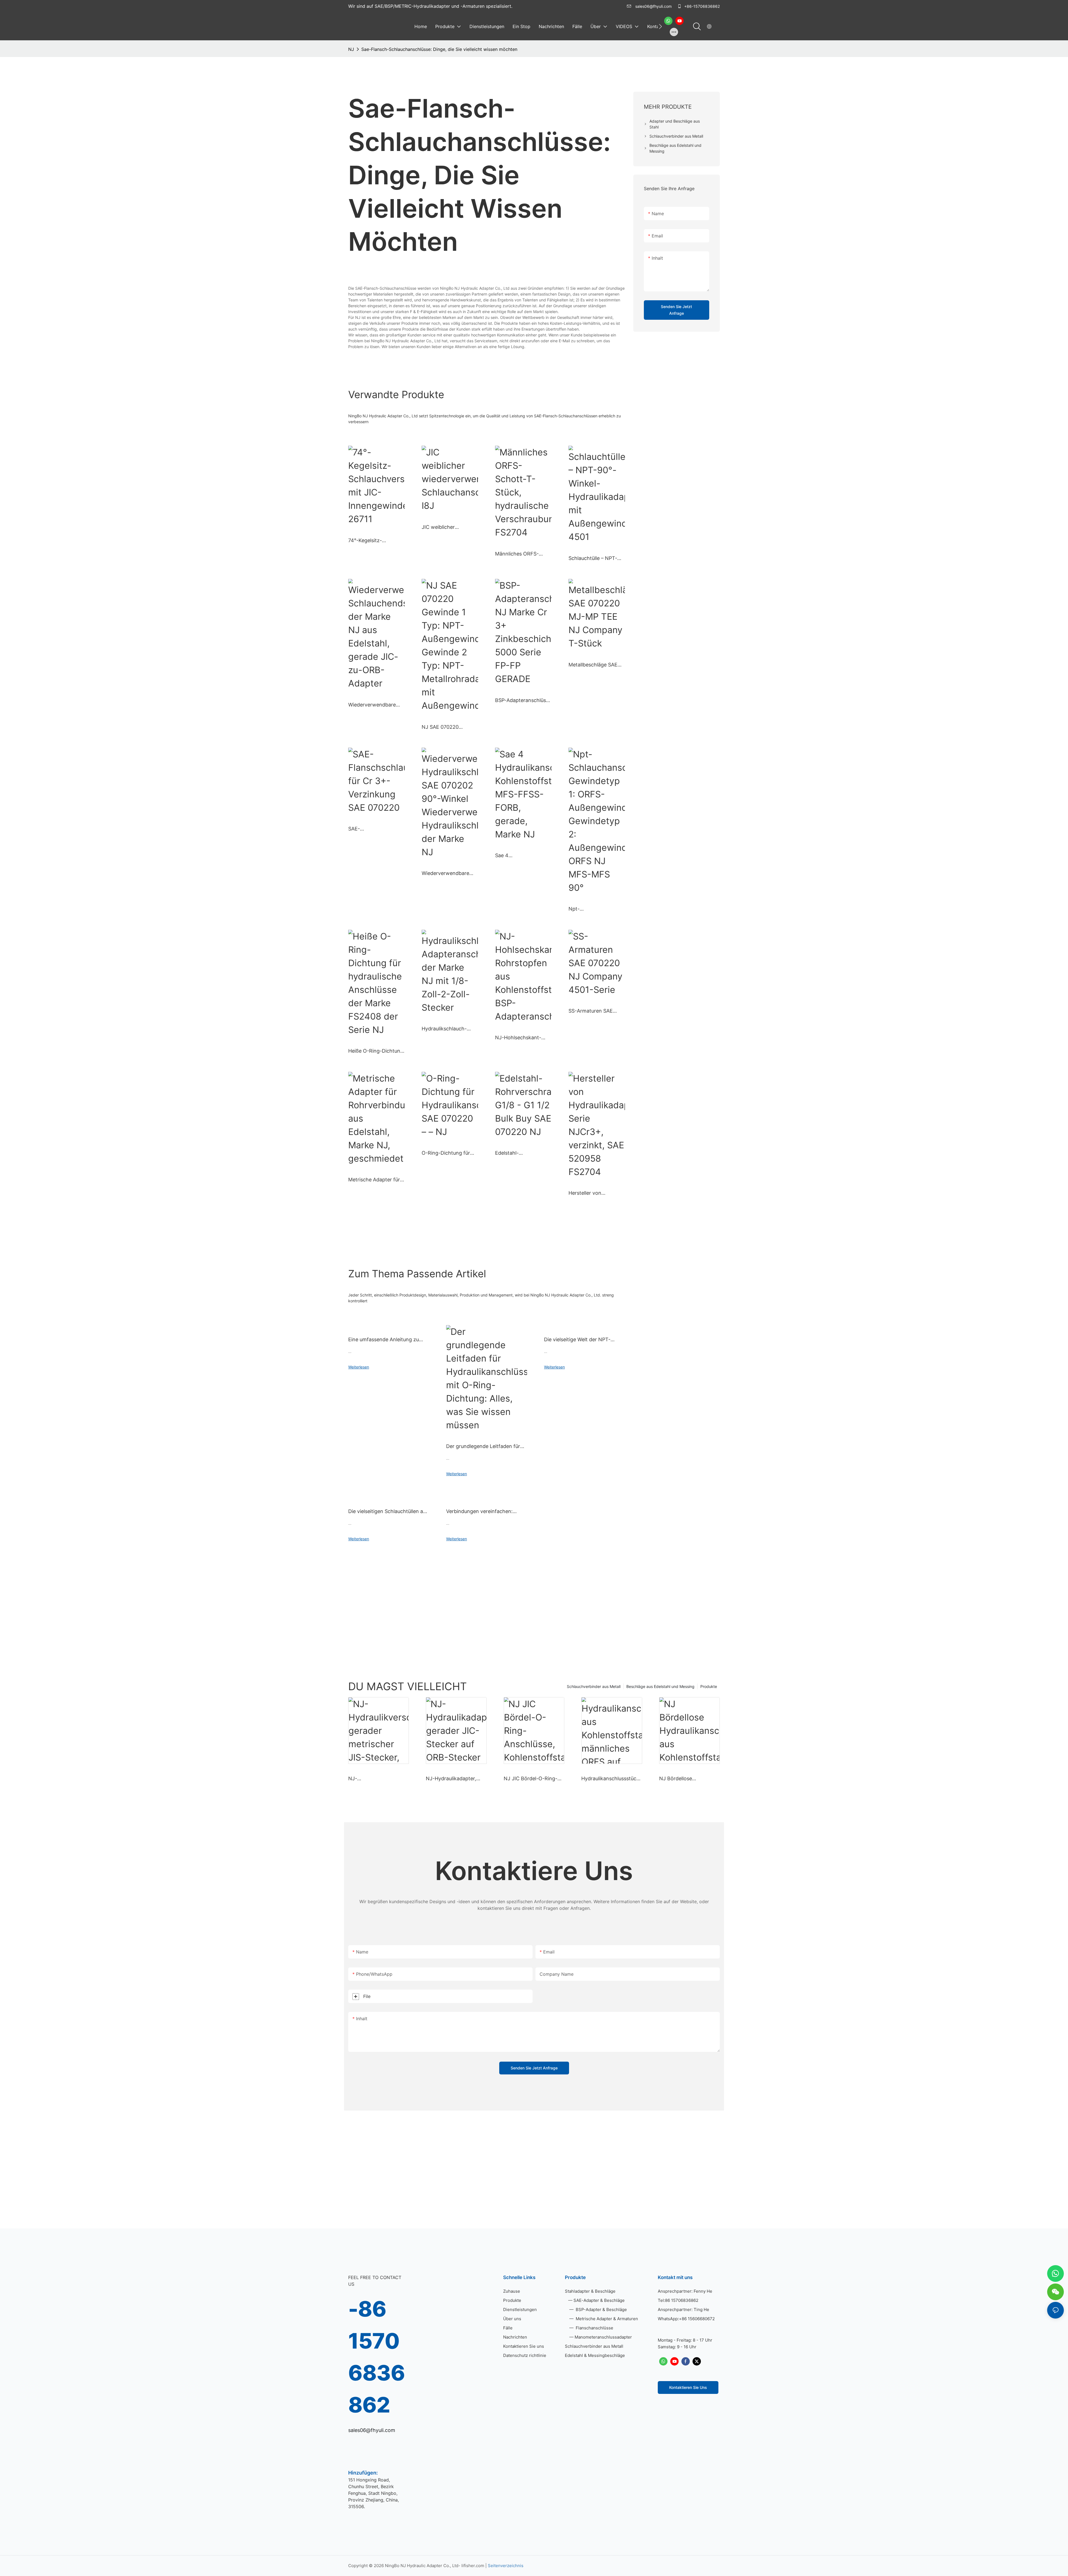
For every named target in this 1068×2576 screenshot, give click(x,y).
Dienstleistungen (520, 2310)
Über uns (512, 2319)
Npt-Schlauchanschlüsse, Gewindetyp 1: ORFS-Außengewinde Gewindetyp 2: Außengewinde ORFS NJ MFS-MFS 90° (594, 909)
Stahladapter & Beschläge (590, 2291)
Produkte (709, 1686)
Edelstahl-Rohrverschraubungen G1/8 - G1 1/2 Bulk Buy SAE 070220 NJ (521, 1153)
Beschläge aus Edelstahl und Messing (660, 1686)
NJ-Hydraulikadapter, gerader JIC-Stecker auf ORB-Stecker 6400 (454, 1779)
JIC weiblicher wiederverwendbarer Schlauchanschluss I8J (448, 527)
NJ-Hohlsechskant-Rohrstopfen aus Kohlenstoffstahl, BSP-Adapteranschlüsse (522, 1038)
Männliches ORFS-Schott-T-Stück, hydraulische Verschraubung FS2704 (523, 554)
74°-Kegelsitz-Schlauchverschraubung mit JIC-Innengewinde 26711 (375, 541)
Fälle (508, 2328)
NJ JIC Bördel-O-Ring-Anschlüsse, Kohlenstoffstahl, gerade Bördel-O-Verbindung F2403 (533, 1779)
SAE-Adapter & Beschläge (599, 2300)
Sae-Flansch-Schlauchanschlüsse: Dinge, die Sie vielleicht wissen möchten (439, 49)
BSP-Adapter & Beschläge (601, 2310)
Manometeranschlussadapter (603, 2337)
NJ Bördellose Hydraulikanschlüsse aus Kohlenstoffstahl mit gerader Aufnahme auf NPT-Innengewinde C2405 (688, 1779)
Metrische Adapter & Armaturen (606, 2319)
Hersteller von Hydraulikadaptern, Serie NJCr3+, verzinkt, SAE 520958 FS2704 (596, 1193)
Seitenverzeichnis (506, 2566)
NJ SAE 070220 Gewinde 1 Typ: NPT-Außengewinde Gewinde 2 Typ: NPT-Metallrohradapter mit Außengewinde (447, 727)
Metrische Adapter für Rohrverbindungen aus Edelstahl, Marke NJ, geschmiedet (375, 1180)
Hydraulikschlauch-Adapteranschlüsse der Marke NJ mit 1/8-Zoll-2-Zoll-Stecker (449, 1029)
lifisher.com (473, 2566)
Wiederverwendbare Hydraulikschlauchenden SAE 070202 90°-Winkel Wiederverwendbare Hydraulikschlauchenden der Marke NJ (449, 874)
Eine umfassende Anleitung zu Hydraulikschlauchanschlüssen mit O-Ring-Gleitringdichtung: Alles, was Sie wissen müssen (389, 1340)
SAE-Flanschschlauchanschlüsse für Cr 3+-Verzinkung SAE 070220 (375, 829)
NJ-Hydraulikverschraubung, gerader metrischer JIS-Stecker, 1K (378, 1779)
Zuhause (512, 2291)
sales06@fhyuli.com (653, 6)
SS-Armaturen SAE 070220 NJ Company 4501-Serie (594, 1011)
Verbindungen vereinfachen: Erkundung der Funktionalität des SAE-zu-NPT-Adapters (485, 1512)
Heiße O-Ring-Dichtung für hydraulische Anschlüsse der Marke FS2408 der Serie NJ (376, 1051)
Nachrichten (515, 2337)
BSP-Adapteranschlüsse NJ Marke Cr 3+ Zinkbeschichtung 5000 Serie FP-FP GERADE (523, 701)
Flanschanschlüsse (594, 2328)
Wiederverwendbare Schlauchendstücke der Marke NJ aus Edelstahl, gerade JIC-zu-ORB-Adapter (376, 705)
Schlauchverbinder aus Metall (594, 1686)
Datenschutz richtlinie (525, 2355)
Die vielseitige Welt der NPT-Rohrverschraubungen (577, 1340)
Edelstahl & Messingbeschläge (595, 2355)
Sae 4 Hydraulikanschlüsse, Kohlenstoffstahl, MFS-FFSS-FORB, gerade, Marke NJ (522, 856)
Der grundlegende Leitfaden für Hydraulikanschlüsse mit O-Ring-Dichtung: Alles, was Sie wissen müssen (485, 1447)
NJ (351, 49)
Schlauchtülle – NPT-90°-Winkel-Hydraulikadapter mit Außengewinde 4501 (593, 559)
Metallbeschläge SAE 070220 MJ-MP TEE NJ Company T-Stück (596, 665)
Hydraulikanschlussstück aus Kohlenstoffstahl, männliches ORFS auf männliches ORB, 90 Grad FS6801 (611, 1779)
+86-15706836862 (701, 6)
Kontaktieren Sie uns (524, 2346)
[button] (660, 26)
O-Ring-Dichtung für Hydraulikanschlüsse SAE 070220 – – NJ (446, 1153)
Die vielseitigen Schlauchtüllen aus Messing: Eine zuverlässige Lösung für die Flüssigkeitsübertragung (388, 1512)
